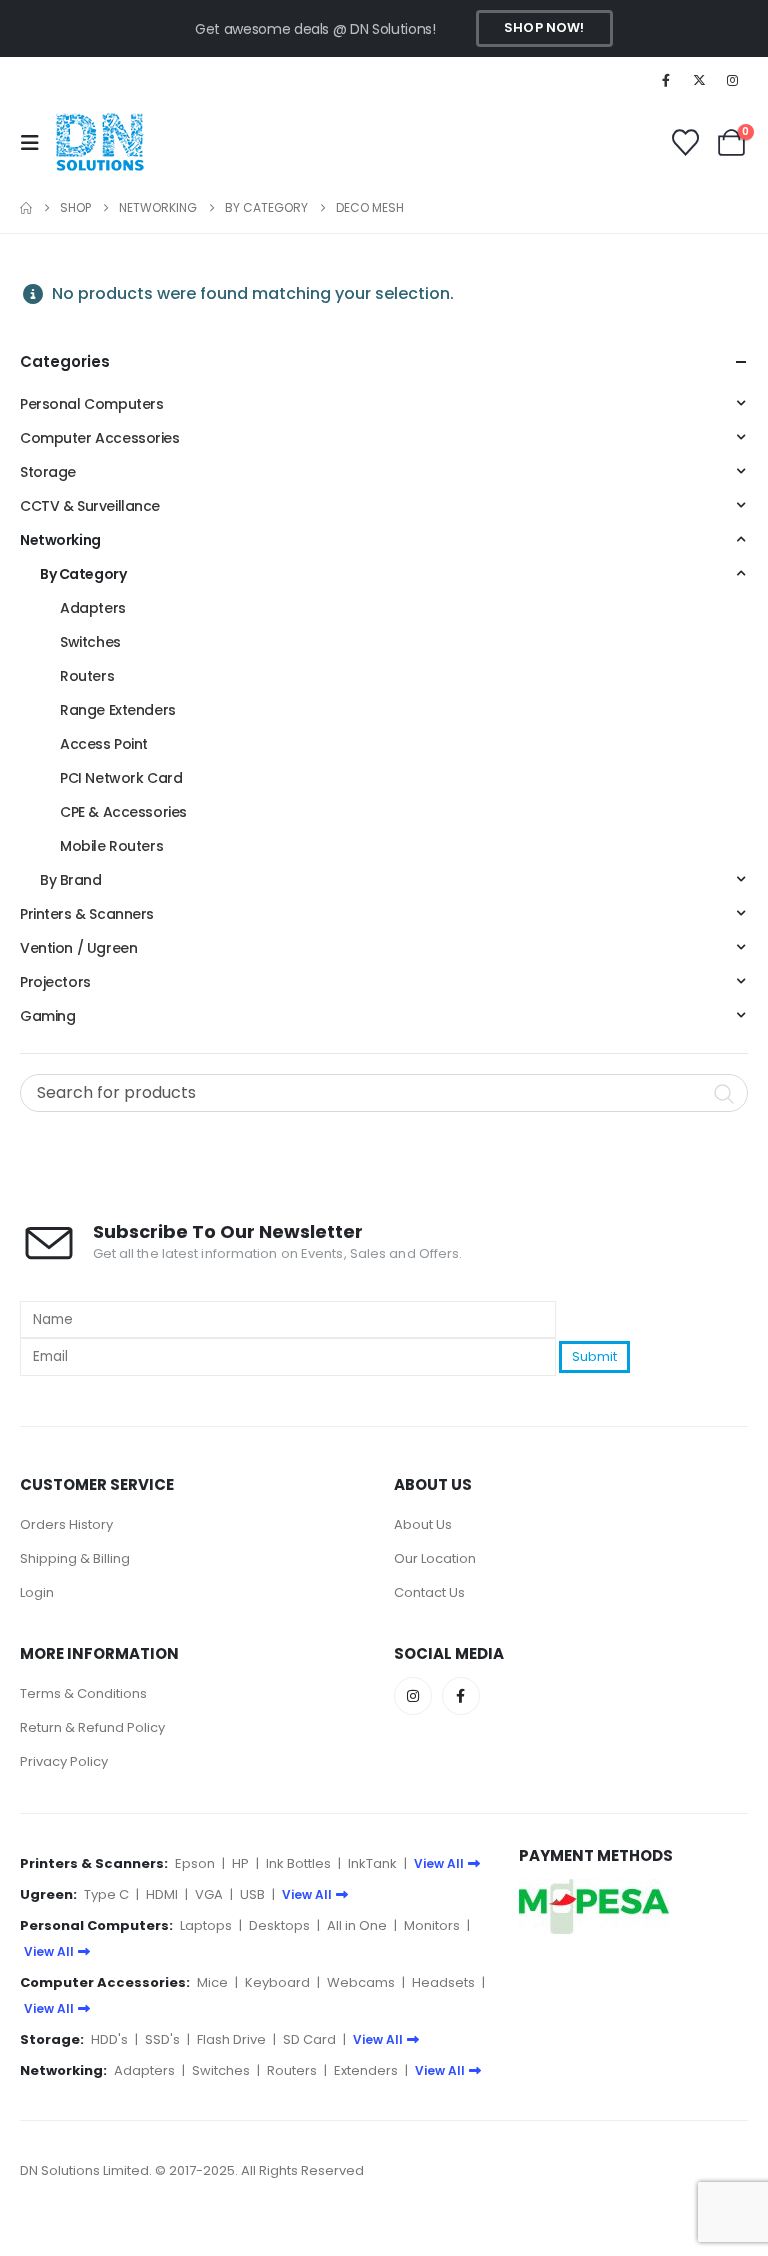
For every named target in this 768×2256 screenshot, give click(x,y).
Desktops (279, 1925)
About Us (423, 1524)
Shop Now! (544, 27)
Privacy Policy (64, 1761)
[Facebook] (666, 80)
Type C (106, 1894)
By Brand (71, 880)
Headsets (443, 1982)
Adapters (93, 608)
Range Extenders (118, 710)
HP (240, 1863)
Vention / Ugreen (78, 948)
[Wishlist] (685, 142)
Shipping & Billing (75, 1558)
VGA (209, 1894)
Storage (48, 472)
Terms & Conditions (83, 1693)
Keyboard (277, 1982)
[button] (36, 143)
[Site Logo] (99, 142)
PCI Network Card (121, 778)
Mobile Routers (111, 846)
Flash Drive (231, 2039)
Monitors (432, 1925)
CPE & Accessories (123, 812)
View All (439, 1863)
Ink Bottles (298, 1863)
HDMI (162, 1894)
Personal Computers (91, 404)
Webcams (361, 1982)
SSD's (162, 2039)
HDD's (109, 2039)
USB (252, 1894)
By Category (83, 574)
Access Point (104, 744)
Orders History (66, 1524)
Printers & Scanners (87, 914)
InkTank (372, 1863)
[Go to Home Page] (26, 208)
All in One (357, 1925)
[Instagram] (733, 80)
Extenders (366, 2070)
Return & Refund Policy (92, 1727)
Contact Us (429, 1592)
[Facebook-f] (461, 1696)
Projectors (55, 982)
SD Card (309, 2039)
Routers (87, 676)
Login (37, 1592)
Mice (212, 1982)
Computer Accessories (100, 438)
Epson (195, 1863)
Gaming (47, 1016)
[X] (700, 80)
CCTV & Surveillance (90, 506)
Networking (60, 540)
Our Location (435, 1558)
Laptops (206, 1925)
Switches (90, 642)
